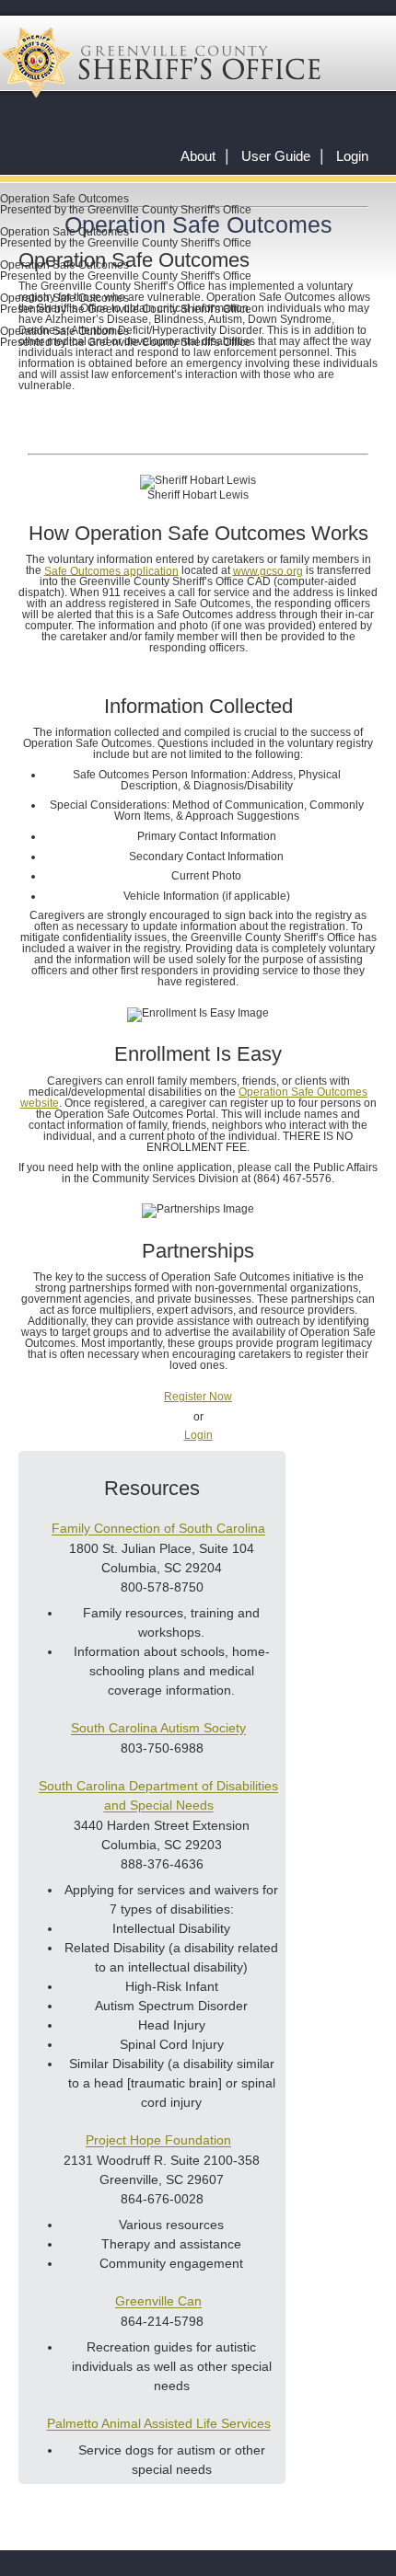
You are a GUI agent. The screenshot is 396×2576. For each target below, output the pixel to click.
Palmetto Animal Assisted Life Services (159, 2424)
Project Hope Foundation (158, 2141)
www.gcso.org (268, 570)
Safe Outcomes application (111, 570)
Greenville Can (158, 2302)
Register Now (198, 1397)
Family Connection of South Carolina (158, 1529)
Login (352, 156)
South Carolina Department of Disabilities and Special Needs (158, 1796)
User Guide (276, 156)
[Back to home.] (160, 63)
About (198, 156)
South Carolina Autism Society (158, 1729)
